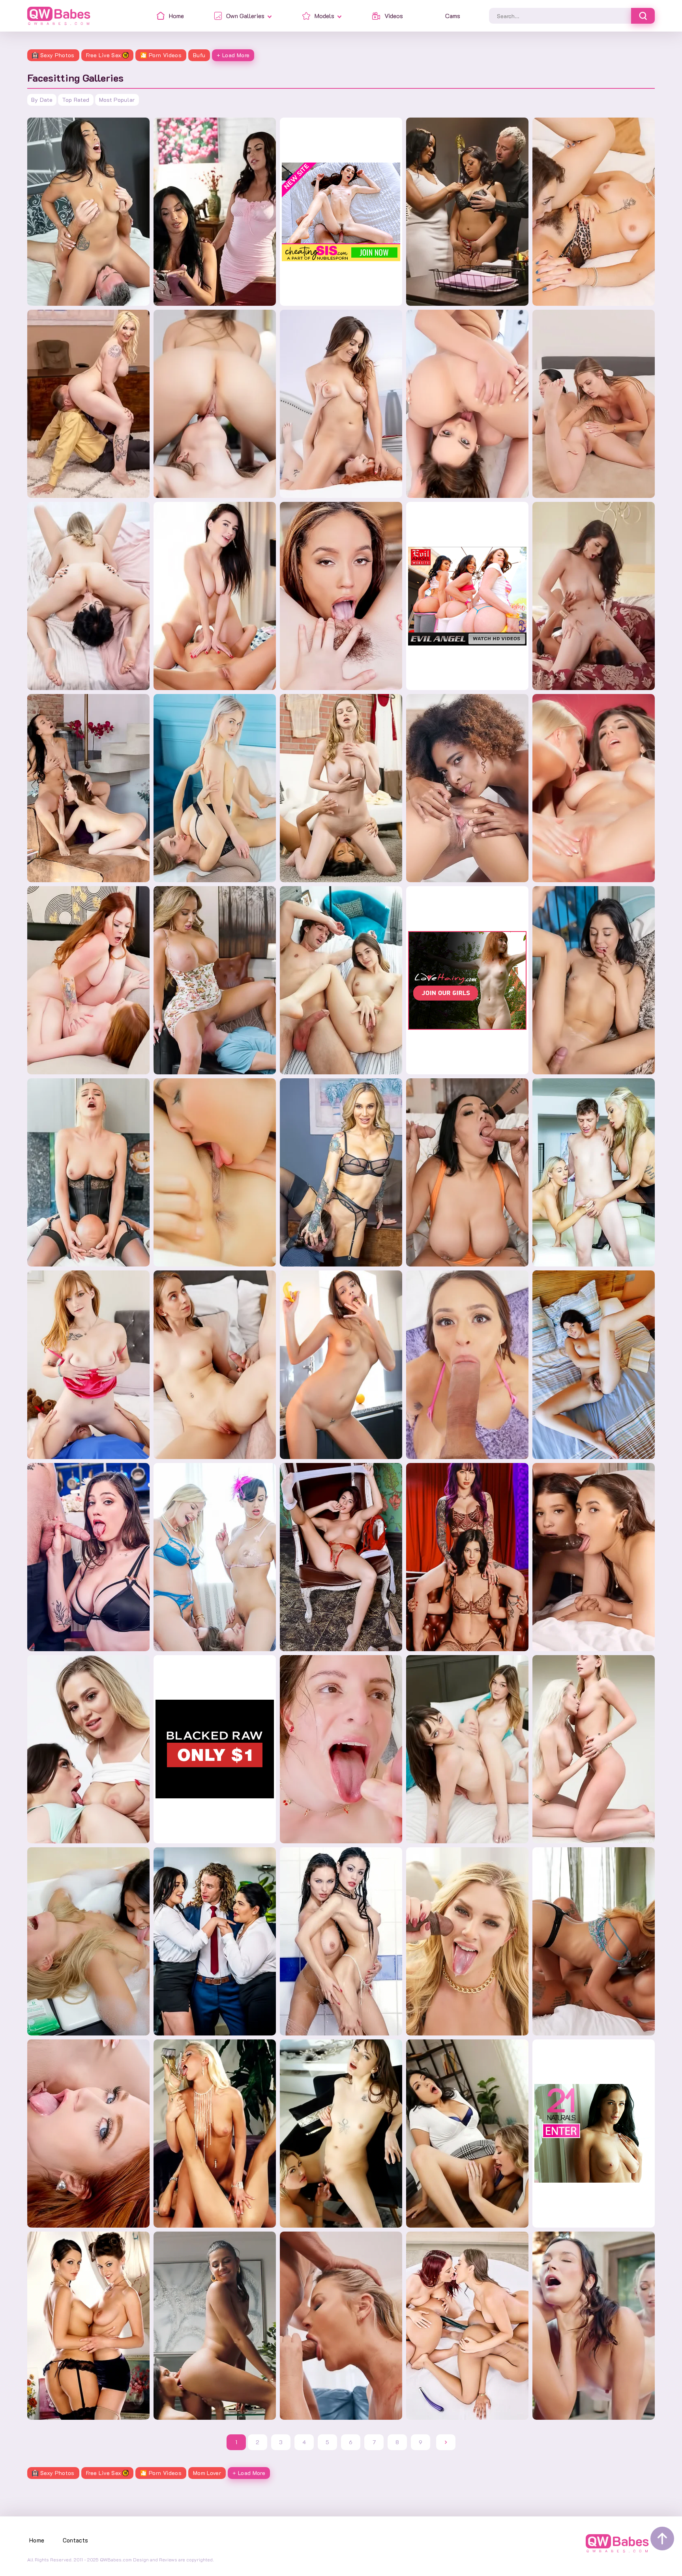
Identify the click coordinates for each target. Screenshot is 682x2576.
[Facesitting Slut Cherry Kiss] (88, 1172)
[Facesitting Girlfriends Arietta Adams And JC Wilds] (341, 404)
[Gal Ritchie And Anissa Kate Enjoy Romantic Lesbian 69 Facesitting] (215, 212)
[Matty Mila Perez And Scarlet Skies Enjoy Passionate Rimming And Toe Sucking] (88, 2134)
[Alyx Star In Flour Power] (88, 1557)
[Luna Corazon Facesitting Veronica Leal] (467, 788)
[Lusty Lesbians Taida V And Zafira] (88, 1941)
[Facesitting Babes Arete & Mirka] (215, 404)
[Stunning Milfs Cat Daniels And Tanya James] (215, 2134)
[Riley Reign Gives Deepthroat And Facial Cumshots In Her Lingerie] (467, 1941)
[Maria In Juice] (341, 1365)
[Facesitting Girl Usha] (594, 980)
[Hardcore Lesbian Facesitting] (88, 788)
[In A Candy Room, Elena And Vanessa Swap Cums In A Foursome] (594, 1557)
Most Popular (117, 100)
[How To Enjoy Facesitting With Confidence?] (215, 1172)
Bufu (199, 55)
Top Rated (76, 100)
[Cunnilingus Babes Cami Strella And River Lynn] (467, 2134)
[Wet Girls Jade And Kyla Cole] (341, 1941)
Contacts (76, 2540)
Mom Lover (207, 2473)
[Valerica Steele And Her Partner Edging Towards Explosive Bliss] (467, 1557)
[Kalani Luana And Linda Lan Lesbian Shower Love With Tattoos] (594, 1941)
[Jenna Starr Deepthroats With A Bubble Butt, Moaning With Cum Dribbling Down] (341, 2326)
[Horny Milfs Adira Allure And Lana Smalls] (341, 2134)
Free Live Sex (104, 55)
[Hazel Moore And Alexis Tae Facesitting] (341, 596)
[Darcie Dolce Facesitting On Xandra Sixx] (594, 788)
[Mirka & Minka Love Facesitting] (88, 596)
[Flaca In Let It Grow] (594, 1365)
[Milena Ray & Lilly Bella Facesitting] (215, 596)
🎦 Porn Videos (161, 55)
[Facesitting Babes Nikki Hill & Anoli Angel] (215, 788)
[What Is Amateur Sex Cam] (341, 1557)
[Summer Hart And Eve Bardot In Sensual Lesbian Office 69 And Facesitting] (88, 980)
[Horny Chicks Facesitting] (594, 596)
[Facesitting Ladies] (594, 1172)
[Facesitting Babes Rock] (467, 404)
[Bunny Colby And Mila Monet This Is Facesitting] (341, 788)
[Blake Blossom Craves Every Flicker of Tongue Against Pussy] (88, 1749)
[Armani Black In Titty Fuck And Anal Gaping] (467, 1365)
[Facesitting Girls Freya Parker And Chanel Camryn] (594, 212)
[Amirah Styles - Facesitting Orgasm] (88, 212)
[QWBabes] (59, 16)
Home (37, 2540)
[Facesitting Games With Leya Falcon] (88, 404)
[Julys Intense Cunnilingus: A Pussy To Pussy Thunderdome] (594, 1749)
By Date (42, 100)
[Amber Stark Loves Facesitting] (88, 1365)
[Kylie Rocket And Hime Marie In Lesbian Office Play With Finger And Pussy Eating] (215, 2326)
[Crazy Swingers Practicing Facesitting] (215, 1557)
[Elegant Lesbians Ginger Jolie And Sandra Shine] (88, 2326)
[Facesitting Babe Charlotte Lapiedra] (467, 1172)
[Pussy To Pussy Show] (467, 1749)
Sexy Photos (57, 55)
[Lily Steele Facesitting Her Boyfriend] (215, 1365)
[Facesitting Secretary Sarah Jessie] (341, 1172)
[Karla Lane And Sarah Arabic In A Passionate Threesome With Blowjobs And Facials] (215, 1941)
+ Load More (233, 55)
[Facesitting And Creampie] (341, 980)
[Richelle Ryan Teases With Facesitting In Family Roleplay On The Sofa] (215, 980)
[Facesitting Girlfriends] (594, 404)
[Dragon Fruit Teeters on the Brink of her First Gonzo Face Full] (341, 1749)
